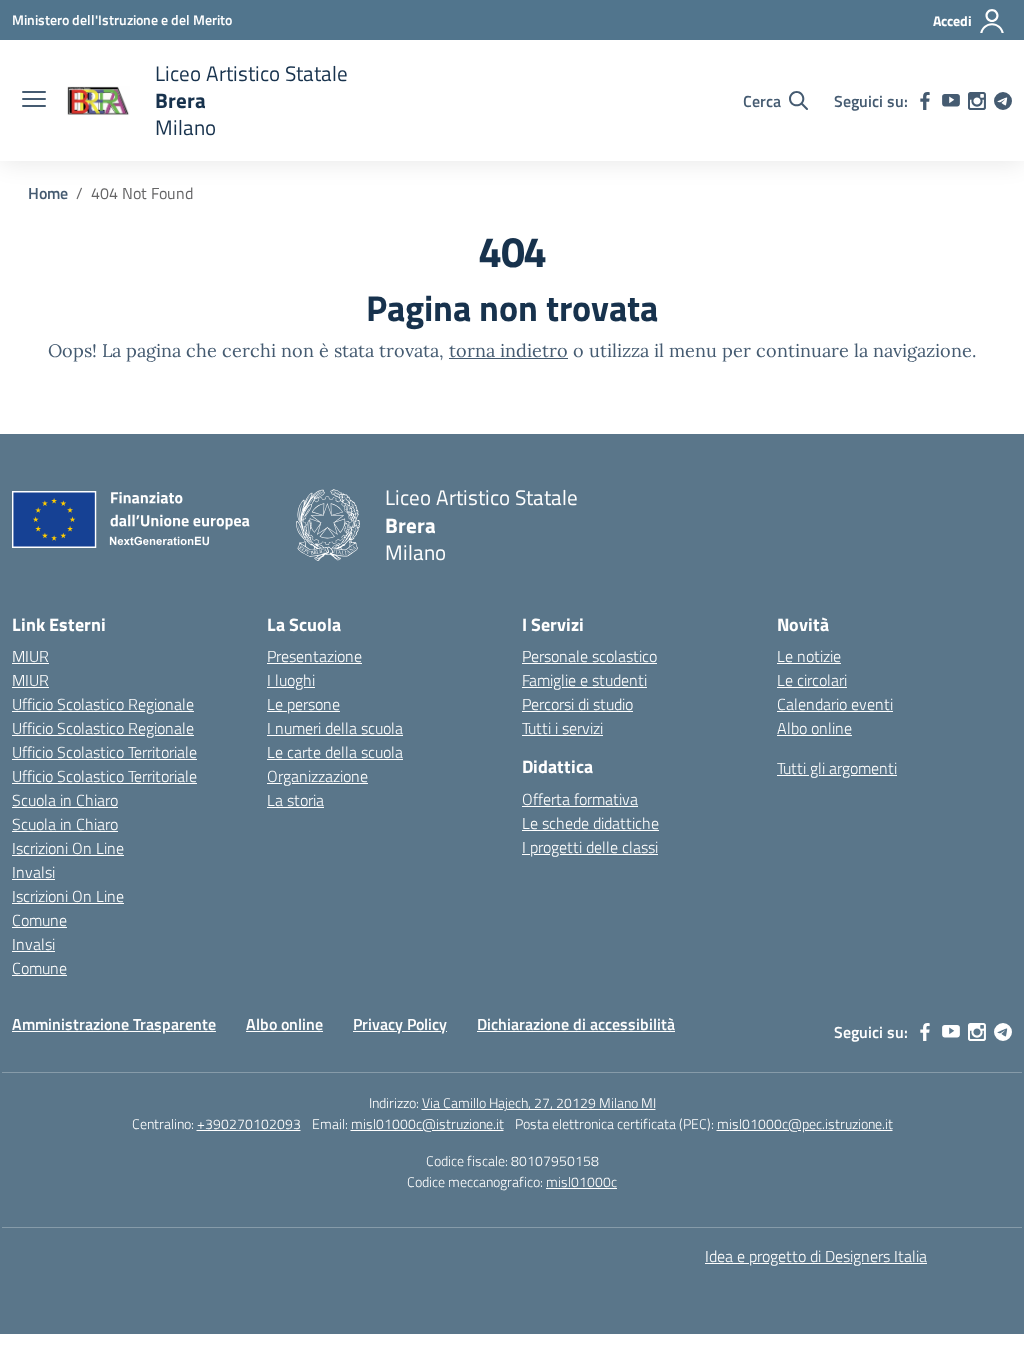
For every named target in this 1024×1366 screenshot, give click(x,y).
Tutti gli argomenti (837, 768)
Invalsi (33, 872)
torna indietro (508, 350)
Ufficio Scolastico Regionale (103, 704)
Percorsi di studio (577, 704)
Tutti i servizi (562, 728)
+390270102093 (249, 1123)
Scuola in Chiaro (65, 800)
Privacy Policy (400, 1024)
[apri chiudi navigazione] (34, 101)
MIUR (30, 656)
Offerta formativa (580, 799)
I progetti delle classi (590, 847)
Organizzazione (317, 776)
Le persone (303, 704)
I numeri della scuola (335, 728)
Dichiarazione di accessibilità (576, 1024)
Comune (39, 920)
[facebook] (925, 101)
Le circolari (812, 680)
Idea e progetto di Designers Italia (816, 1256)
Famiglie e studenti (584, 680)
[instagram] (977, 101)
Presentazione (314, 656)
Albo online (814, 728)
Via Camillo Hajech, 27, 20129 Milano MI (539, 1102)
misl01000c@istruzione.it (427, 1123)
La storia (295, 800)
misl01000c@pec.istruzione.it (805, 1123)
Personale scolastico (589, 656)
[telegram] (1003, 101)
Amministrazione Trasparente (114, 1024)
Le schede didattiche (590, 823)
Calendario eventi (835, 704)
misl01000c (581, 1181)
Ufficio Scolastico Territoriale (104, 752)
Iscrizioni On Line (68, 848)
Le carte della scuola (335, 752)
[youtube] (951, 101)
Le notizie (809, 656)
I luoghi (291, 680)
